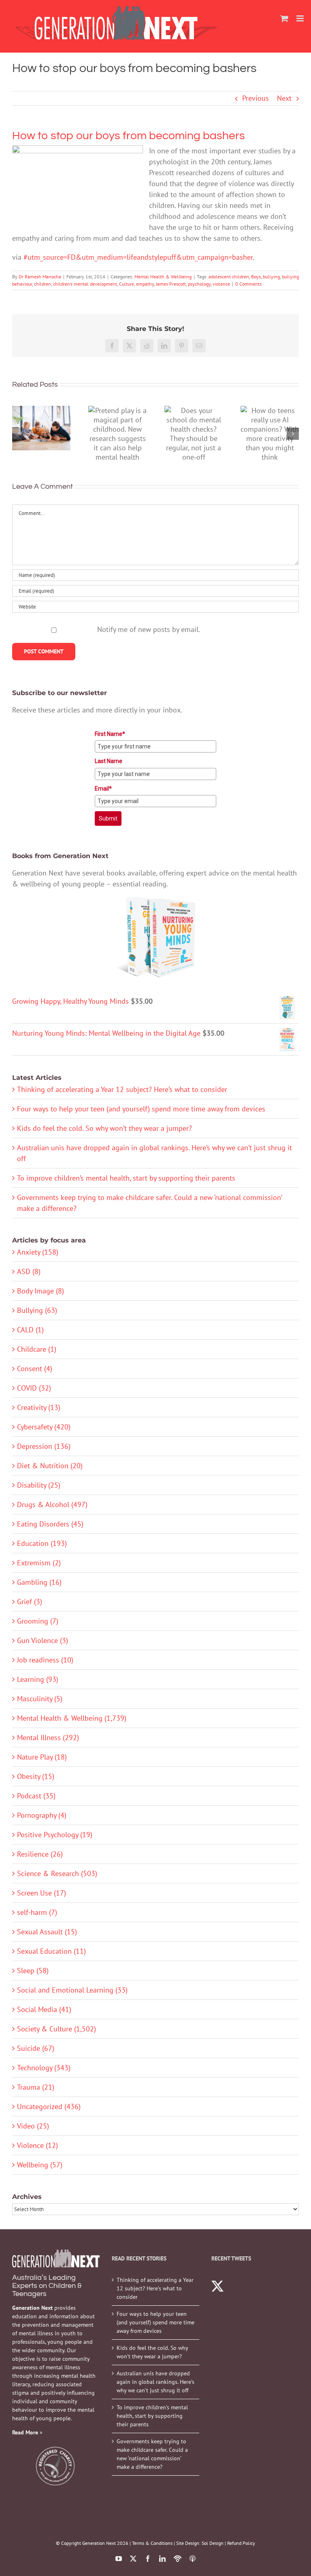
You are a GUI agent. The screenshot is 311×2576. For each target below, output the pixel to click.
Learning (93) (38, 1679)
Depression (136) (44, 1446)
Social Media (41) (44, 2009)
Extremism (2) (39, 1563)
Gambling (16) (39, 1582)
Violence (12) (37, 2145)
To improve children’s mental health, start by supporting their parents (126, 1178)
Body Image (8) (40, 1291)
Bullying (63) (37, 1310)
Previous (256, 98)
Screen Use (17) (42, 1893)
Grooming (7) (38, 1621)
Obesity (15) (36, 1776)
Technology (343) (44, 2068)
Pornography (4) (42, 1815)
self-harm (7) (37, 1912)
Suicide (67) (36, 2048)
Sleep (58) (33, 1971)
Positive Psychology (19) (55, 1835)
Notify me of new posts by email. (149, 629)
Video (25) (33, 2126)
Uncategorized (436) (49, 2106)
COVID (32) (34, 1388)
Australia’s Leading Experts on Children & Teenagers (47, 2286)
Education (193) (42, 1543)
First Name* (110, 734)
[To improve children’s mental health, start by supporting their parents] (41, 428)
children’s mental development (85, 284)
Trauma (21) (36, 2087)
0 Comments (248, 284)
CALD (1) (30, 1330)
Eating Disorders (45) (50, 1524)
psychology (199, 284)
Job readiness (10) (45, 1660)
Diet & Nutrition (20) (50, 1466)
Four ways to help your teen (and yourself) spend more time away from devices (141, 1109)
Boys (256, 277)
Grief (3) (30, 1602)
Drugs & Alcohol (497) (52, 1504)
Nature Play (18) (42, 1757)
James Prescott (171, 284)
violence (221, 284)
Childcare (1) (37, 1349)
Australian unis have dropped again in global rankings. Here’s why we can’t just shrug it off (155, 2382)
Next (284, 98)
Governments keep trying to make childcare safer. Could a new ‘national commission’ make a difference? (152, 2454)
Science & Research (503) (57, 1873)
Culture (127, 284)
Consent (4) (35, 1369)
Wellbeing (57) (40, 2165)
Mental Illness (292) (48, 1737)
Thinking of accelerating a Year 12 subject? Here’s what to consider (122, 1089)
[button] (18, 434)
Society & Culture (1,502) (56, 2029)
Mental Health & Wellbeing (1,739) (72, 1718)
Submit (108, 818)
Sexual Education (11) (51, 1951)
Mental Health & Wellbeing (163, 277)
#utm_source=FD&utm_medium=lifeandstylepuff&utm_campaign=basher (138, 257)
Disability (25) (39, 1485)
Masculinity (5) (40, 1699)
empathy (145, 284)
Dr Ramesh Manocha (40, 277)
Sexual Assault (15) (47, 1932)
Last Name (109, 761)
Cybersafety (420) (44, 1427)
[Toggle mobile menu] (301, 18)
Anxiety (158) (38, 1252)
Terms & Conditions (152, 2543)
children (43, 284)
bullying (271, 277)
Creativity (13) (39, 1407)
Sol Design (213, 2543)
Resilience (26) (40, 1854)
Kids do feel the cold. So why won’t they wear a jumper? (104, 1128)
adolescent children (229, 277)
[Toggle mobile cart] (284, 18)
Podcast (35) (36, 1796)
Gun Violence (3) (43, 1640)
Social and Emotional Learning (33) (72, 1990)
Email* (103, 789)
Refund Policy (241, 2543)
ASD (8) (29, 1271)
